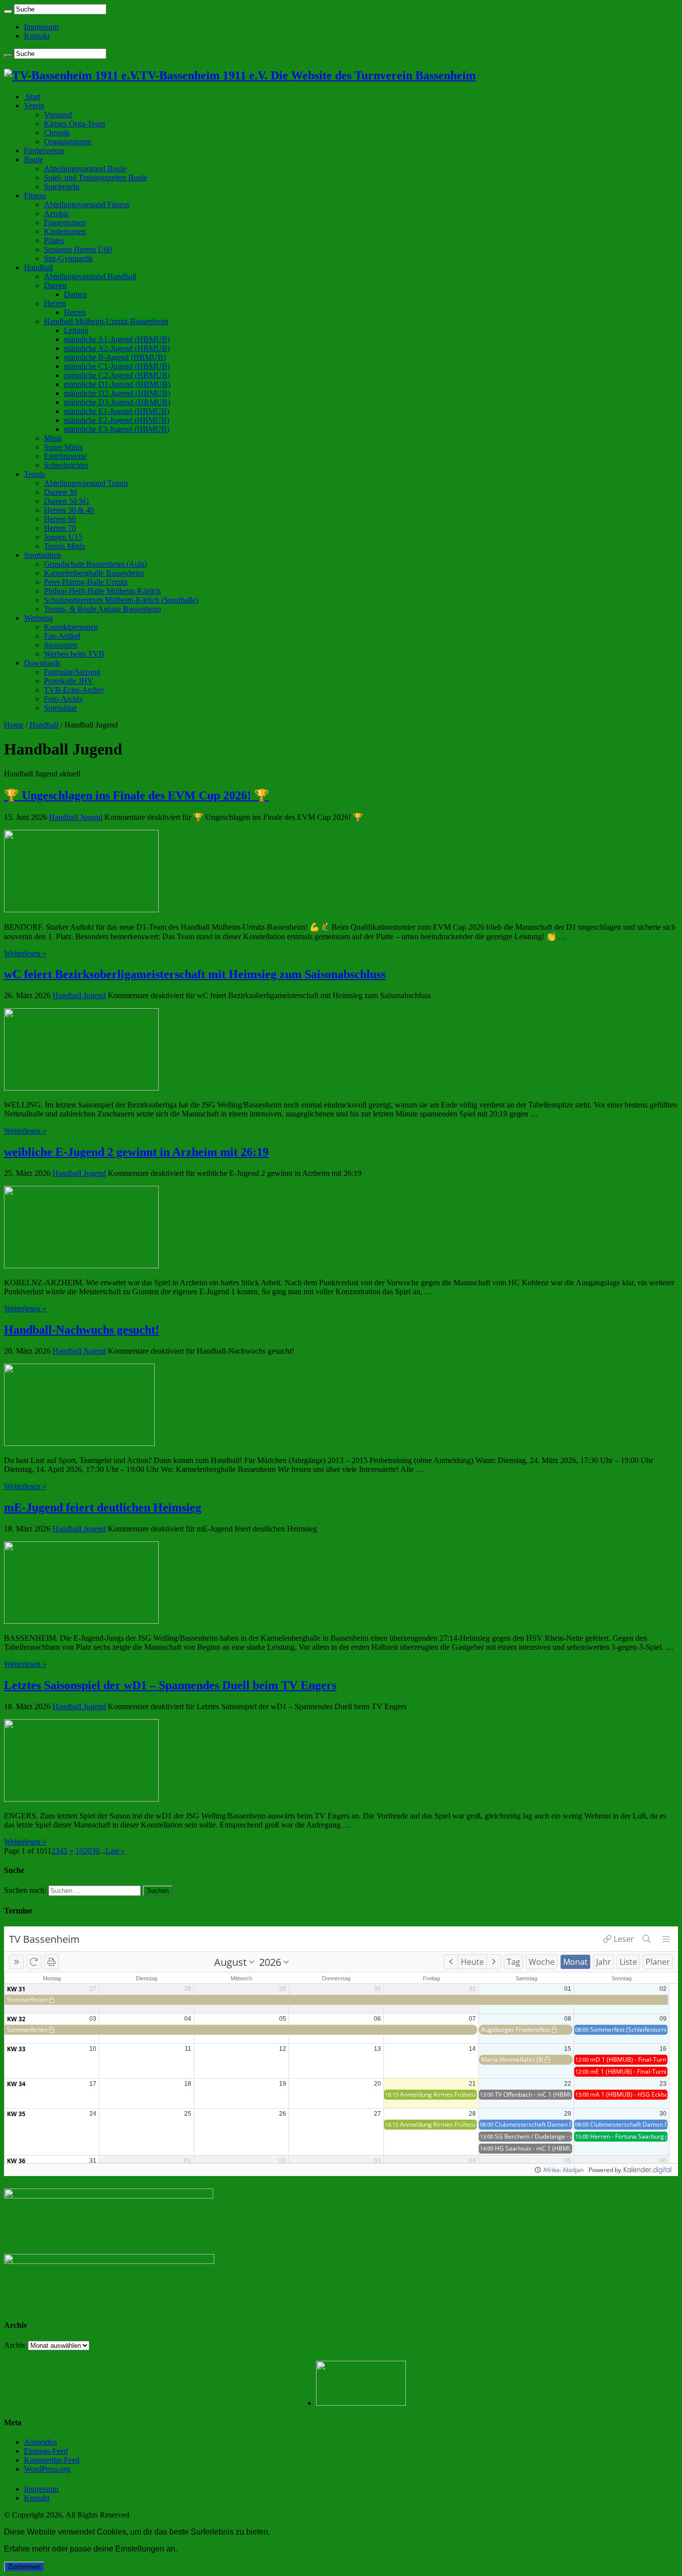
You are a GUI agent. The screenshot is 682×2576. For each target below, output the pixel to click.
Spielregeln (62, 186)
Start (32, 97)
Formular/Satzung (72, 672)
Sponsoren (61, 645)
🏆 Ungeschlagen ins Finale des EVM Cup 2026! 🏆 (137, 795)
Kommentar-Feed (52, 2460)
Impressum (41, 27)
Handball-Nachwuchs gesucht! (82, 1330)
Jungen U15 (63, 537)
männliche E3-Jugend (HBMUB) (117, 429)
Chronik (57, 133)
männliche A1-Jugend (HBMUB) (117, 339)
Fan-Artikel (62, 636)
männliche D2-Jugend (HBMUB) (117, 393)
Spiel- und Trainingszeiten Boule (96, 178)
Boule (33, 160)
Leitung (76, 330)
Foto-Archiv (63, 699)
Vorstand (58, 115)
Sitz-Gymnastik (68, 258)
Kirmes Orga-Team (74, 124)
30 (95, 1851)
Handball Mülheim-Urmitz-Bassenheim (106, 321)
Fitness (35, 195)
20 (87, 1851)
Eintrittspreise (65, 456)
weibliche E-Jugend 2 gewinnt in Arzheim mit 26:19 (136, 1152)
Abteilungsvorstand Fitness (87, 204)
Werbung (38, 618)
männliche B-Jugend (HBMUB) (115, 357)
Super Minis (63, 447)
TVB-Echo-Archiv (74, 690)
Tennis (34, 474)
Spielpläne (60, 708)
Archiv (15, 2345)
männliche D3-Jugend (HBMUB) (117, 402)
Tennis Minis (64, 546)
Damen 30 (60, 492)
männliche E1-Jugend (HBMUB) (117, 411)
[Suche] (8, 11)
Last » (115, 1851)
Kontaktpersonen (71, 627)
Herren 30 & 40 (69, 510)
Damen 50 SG (67, 501)
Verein (34, 106)
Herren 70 (60, 528)
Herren (55, 303)
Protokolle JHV (69, 681)
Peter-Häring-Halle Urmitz (86, 582)
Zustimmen (24, 2567)
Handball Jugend (76, 817)
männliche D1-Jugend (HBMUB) (117, 384)
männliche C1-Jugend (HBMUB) (117, 366)
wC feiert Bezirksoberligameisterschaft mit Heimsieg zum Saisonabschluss (195, 974)
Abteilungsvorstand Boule (85, 169)
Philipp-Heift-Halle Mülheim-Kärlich (102, 591)
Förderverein (44, 151)
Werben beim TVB (74, 654)
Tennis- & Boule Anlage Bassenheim (102, 609)
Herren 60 (60, 519)
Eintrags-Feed (46, 2451)
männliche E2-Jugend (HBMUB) (117, 420)
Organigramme (68, 142)
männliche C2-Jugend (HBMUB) (117, 375)
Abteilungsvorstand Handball (90, 276)
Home (14, 725)
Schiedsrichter (66, 465)
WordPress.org (47, 2469)
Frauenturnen (65, 222)
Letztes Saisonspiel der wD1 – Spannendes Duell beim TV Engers (170, 1685)
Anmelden (40, 2442)
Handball (38, 267)
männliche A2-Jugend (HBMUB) (117, 348)
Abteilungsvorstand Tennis (86, 483)
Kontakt (37, 36)
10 (79, 1851)
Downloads (42, 663)
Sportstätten (42, 555)
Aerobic (57, 213)
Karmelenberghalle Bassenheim (94, 573)
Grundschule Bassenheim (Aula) (95, 564)
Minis (53, 438)
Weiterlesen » (25, 953)
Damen (55, 285)
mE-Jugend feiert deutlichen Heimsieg (103, 1507)
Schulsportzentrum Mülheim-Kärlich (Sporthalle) (121, 600)
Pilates (54, 240)
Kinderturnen (65, 231)
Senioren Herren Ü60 (78, 249)
